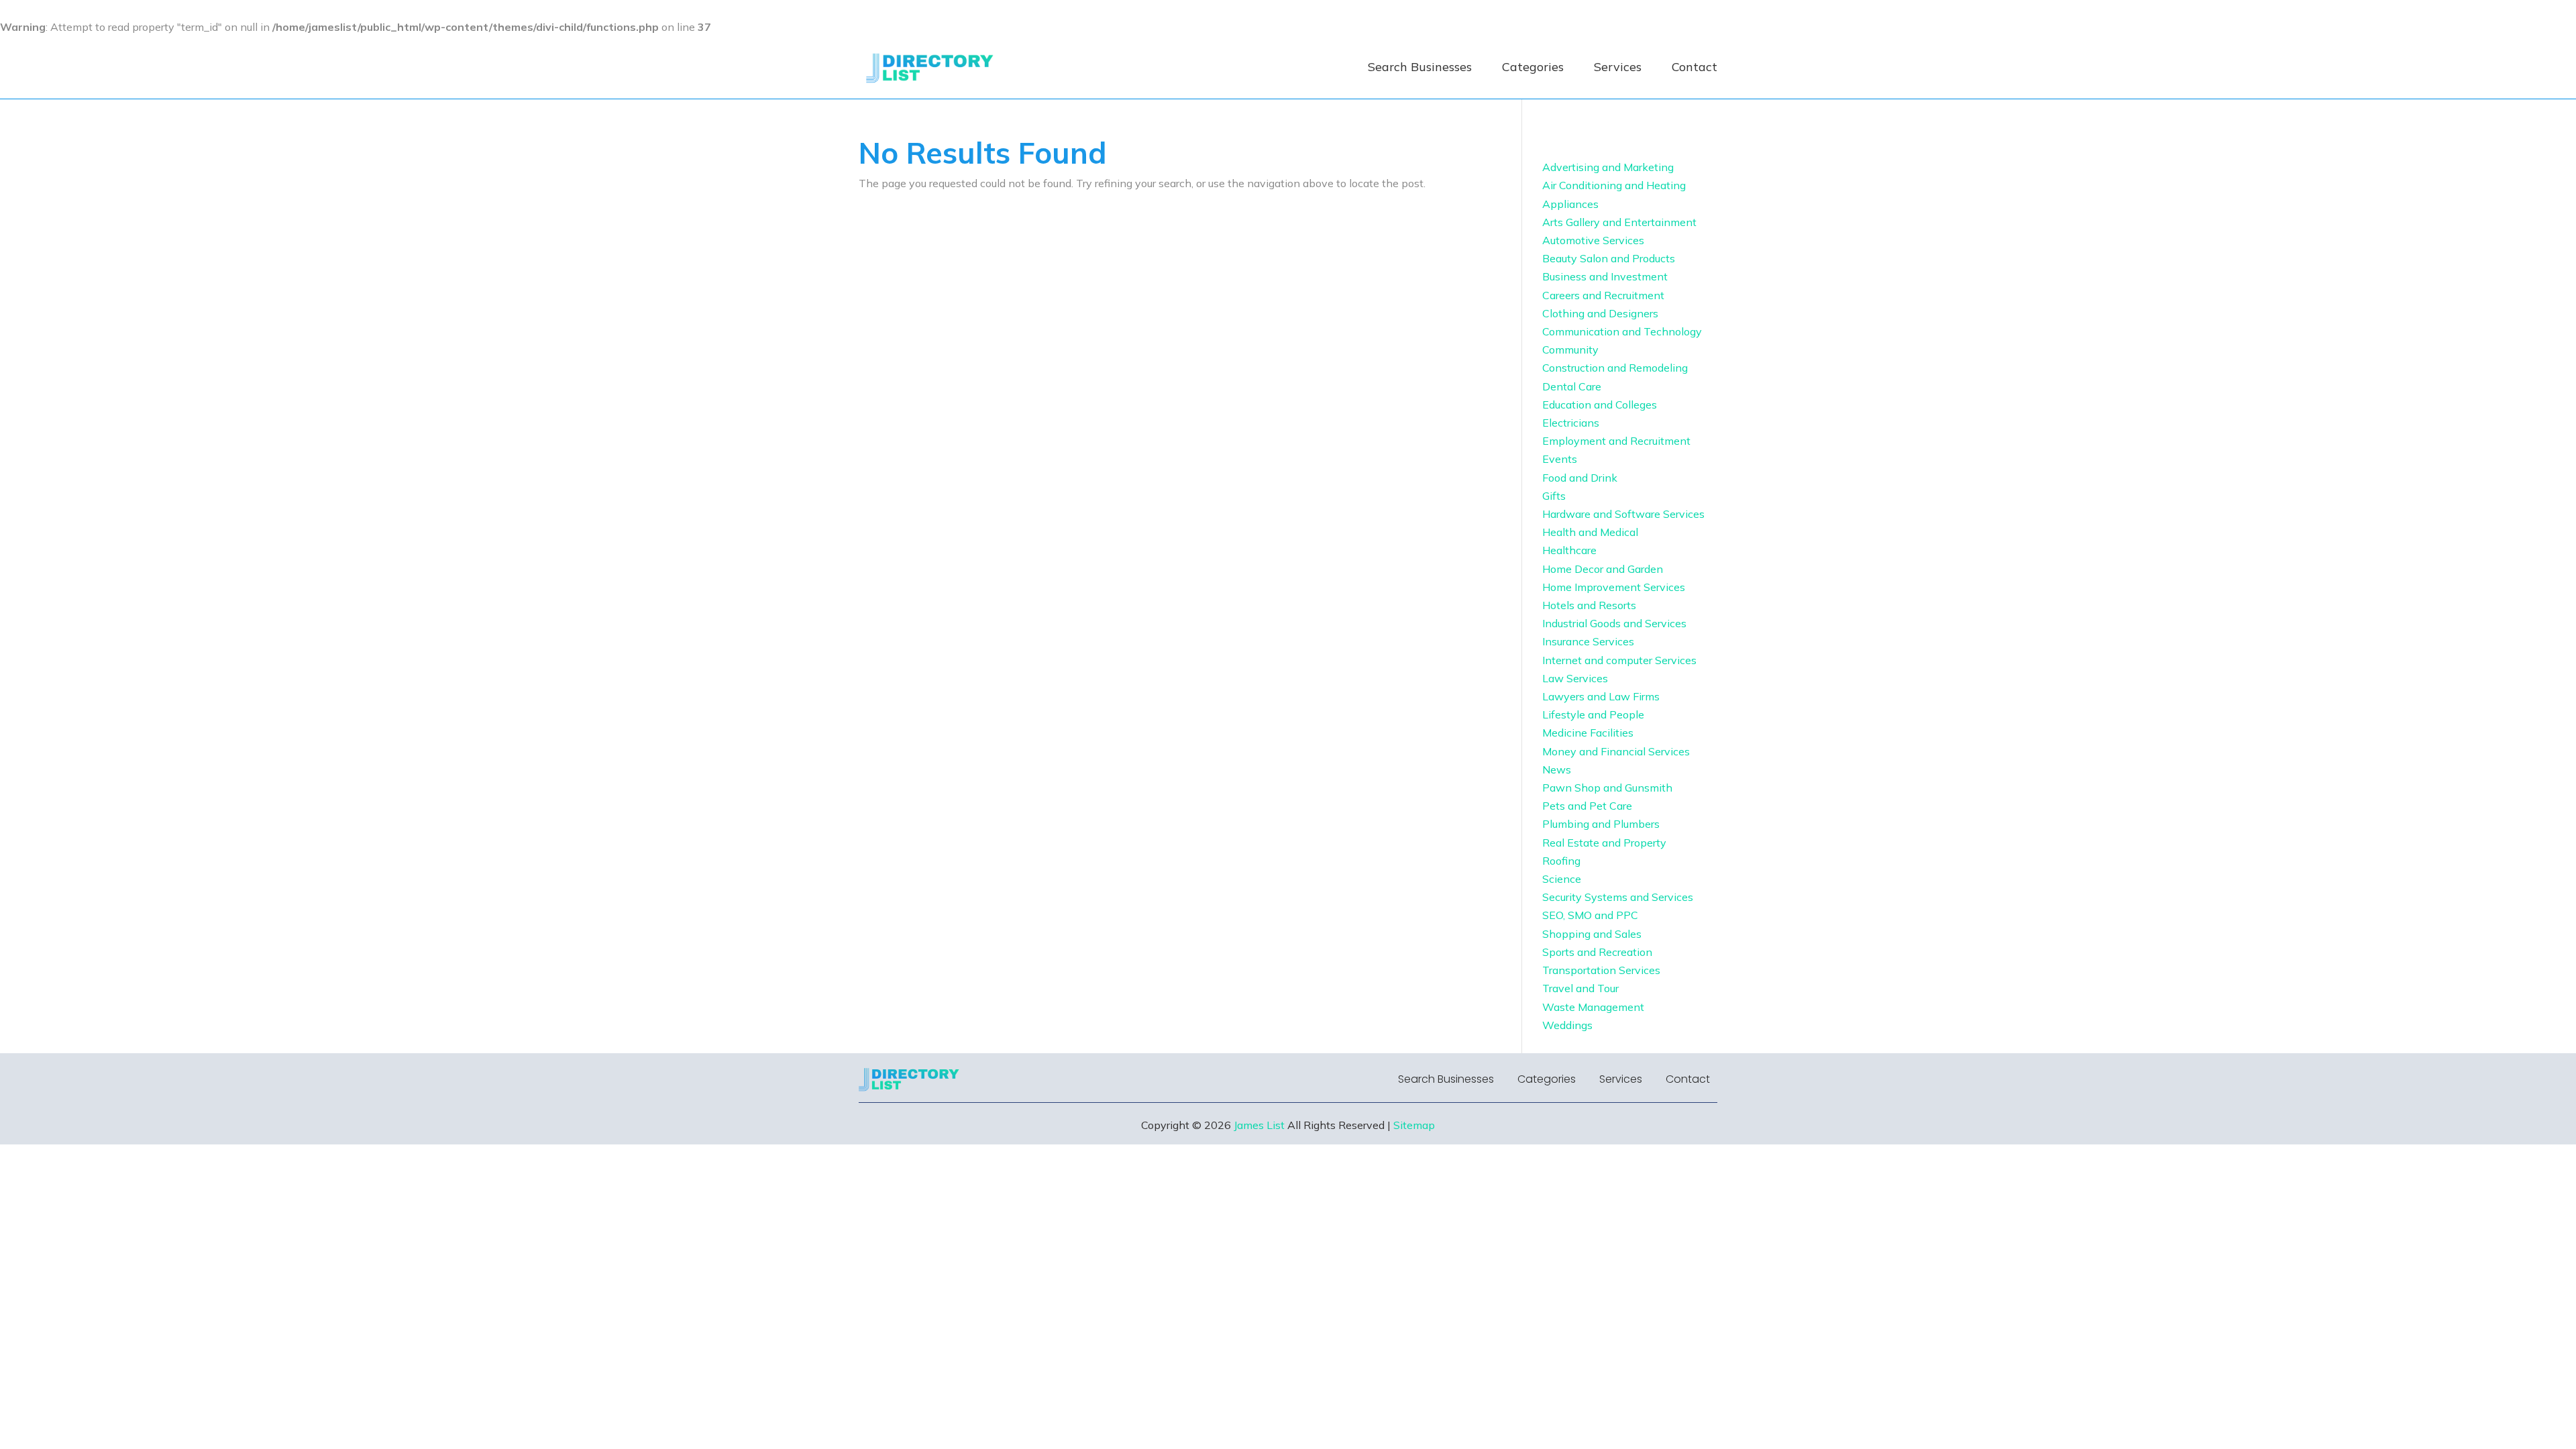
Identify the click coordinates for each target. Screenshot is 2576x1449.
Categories (1533, 67)
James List (1259, 1125)
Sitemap (1414, 1125)
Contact (1695, 67)
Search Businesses (1420, 67)
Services (1618, 67)
